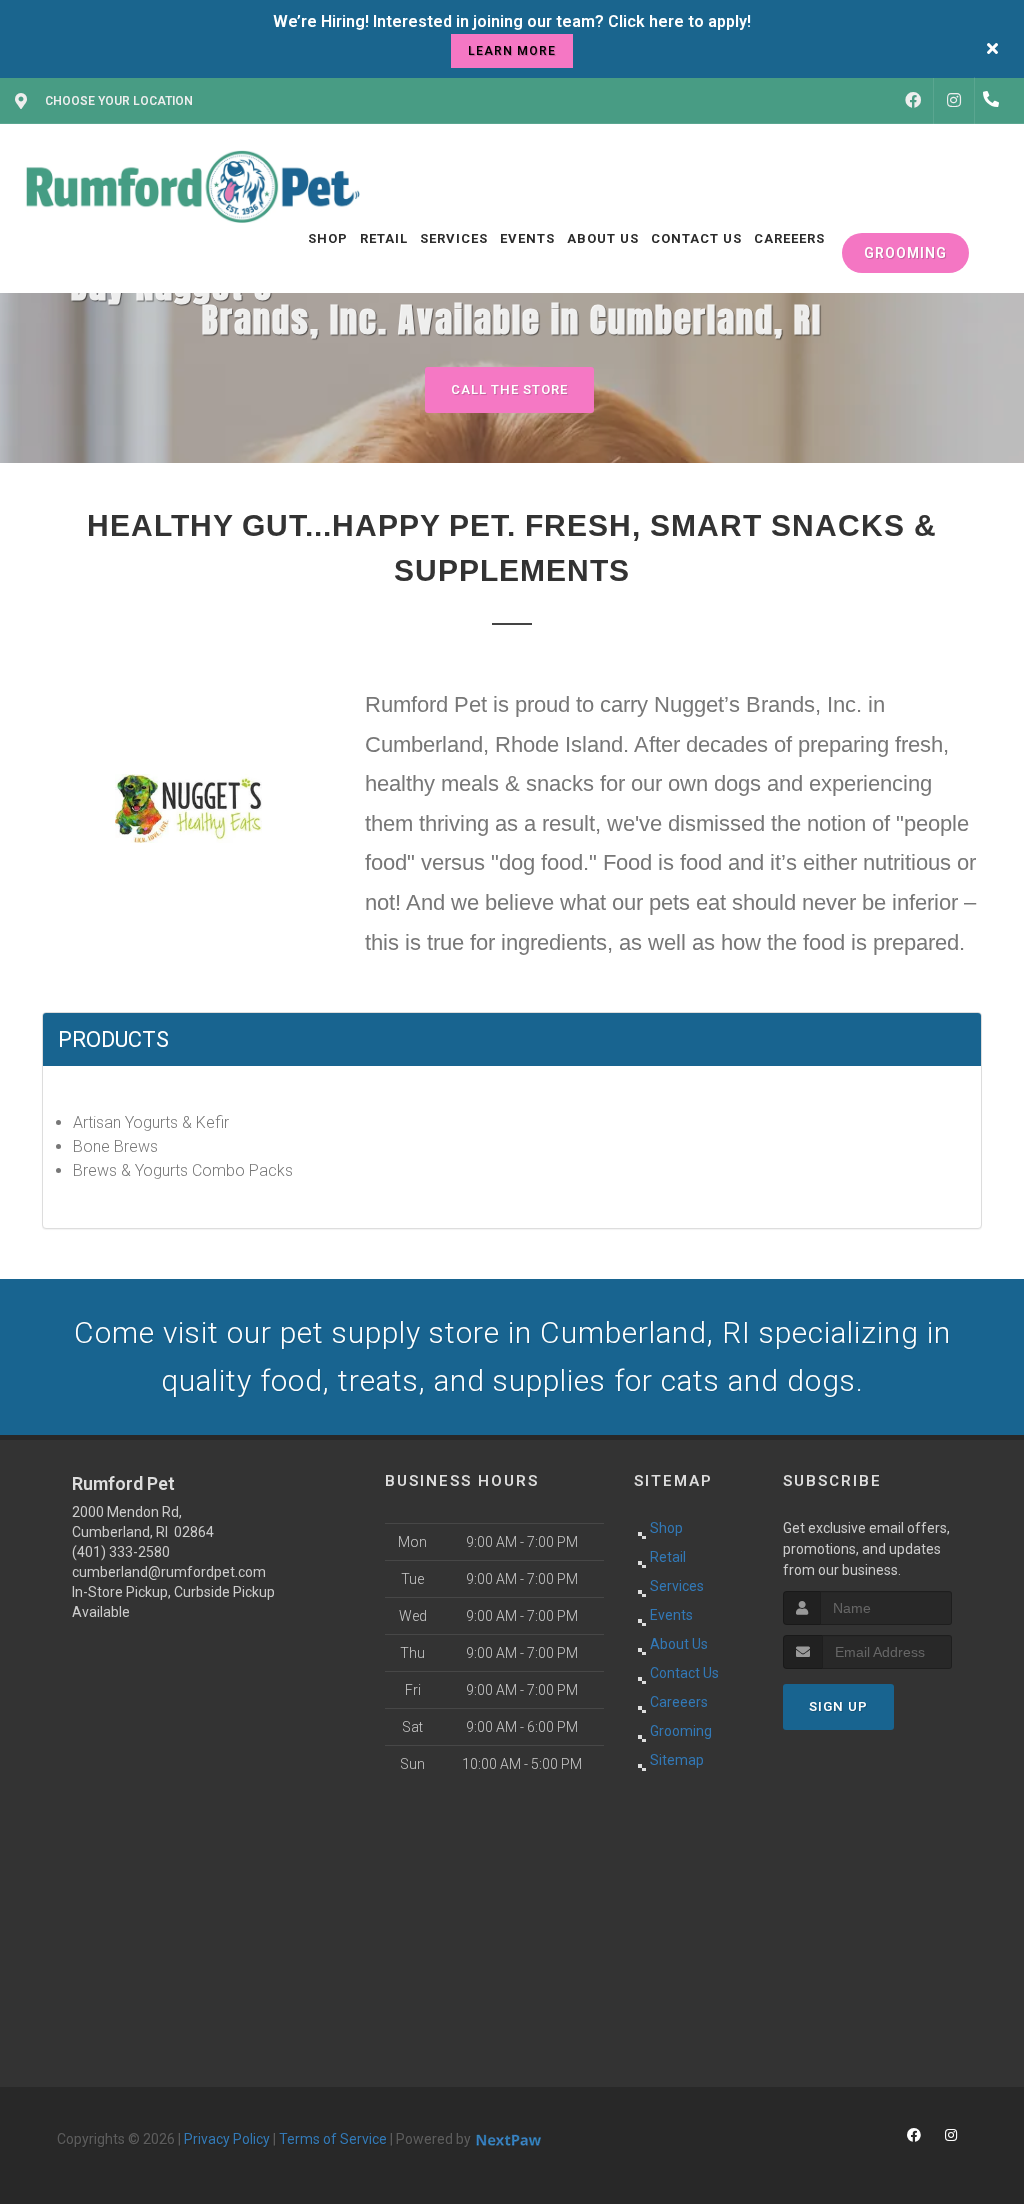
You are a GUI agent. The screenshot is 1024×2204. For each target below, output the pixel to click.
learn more (512, 51)
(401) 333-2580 (121, 1552)
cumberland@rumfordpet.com (169, 1572)
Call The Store (509, 389)
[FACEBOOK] (913, 101)
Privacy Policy (227, 2139)
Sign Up (838, 1706)
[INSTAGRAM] (954, 101)
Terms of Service (333, 2139)
